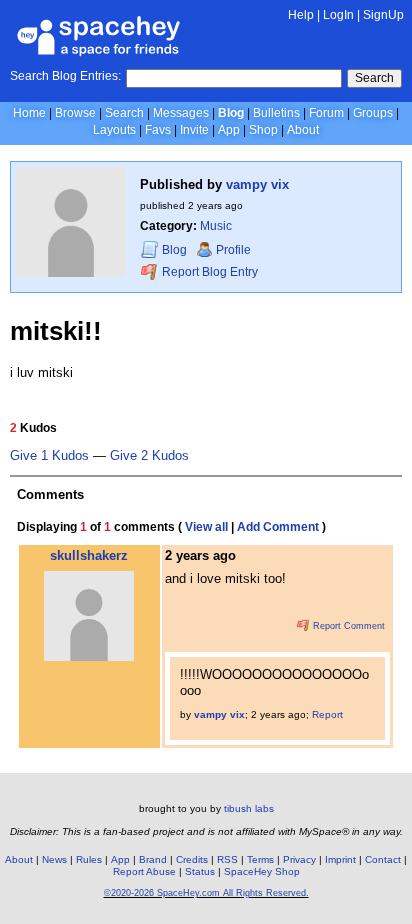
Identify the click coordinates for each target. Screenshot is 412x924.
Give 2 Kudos (149, 456)
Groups (373, 113)
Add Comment (278, 527)
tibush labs (249, 808)
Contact (383, 859)
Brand (153, 859)
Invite (194, 130)
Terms (260, 859)
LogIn (338, 15)
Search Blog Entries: (65, 76)
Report (327, 714)
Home (29, 113)
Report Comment (347, 626)
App (229, 130)
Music (216, 226)
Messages (181, 113)
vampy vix (257, 184)
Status (200, 871)
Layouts (114, 130)
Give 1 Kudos (49, 456)
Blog (231, 113)
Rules (89, 859)
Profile (233, 250)
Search (374, 78)
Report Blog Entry (208, 272)
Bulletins (276, 113)
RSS (227, 859)
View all (206, 527)
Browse (75, 113)
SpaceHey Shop (262, 871)
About (303, 130)
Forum (326, 113)
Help (301, 15)
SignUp (383, 15)
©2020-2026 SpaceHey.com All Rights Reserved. (206, 893)
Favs (158, 130)
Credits (192, 859)
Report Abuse (144, 871)
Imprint (340, 859)
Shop (263, 130)
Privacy (299, 859)
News (54, 859)
